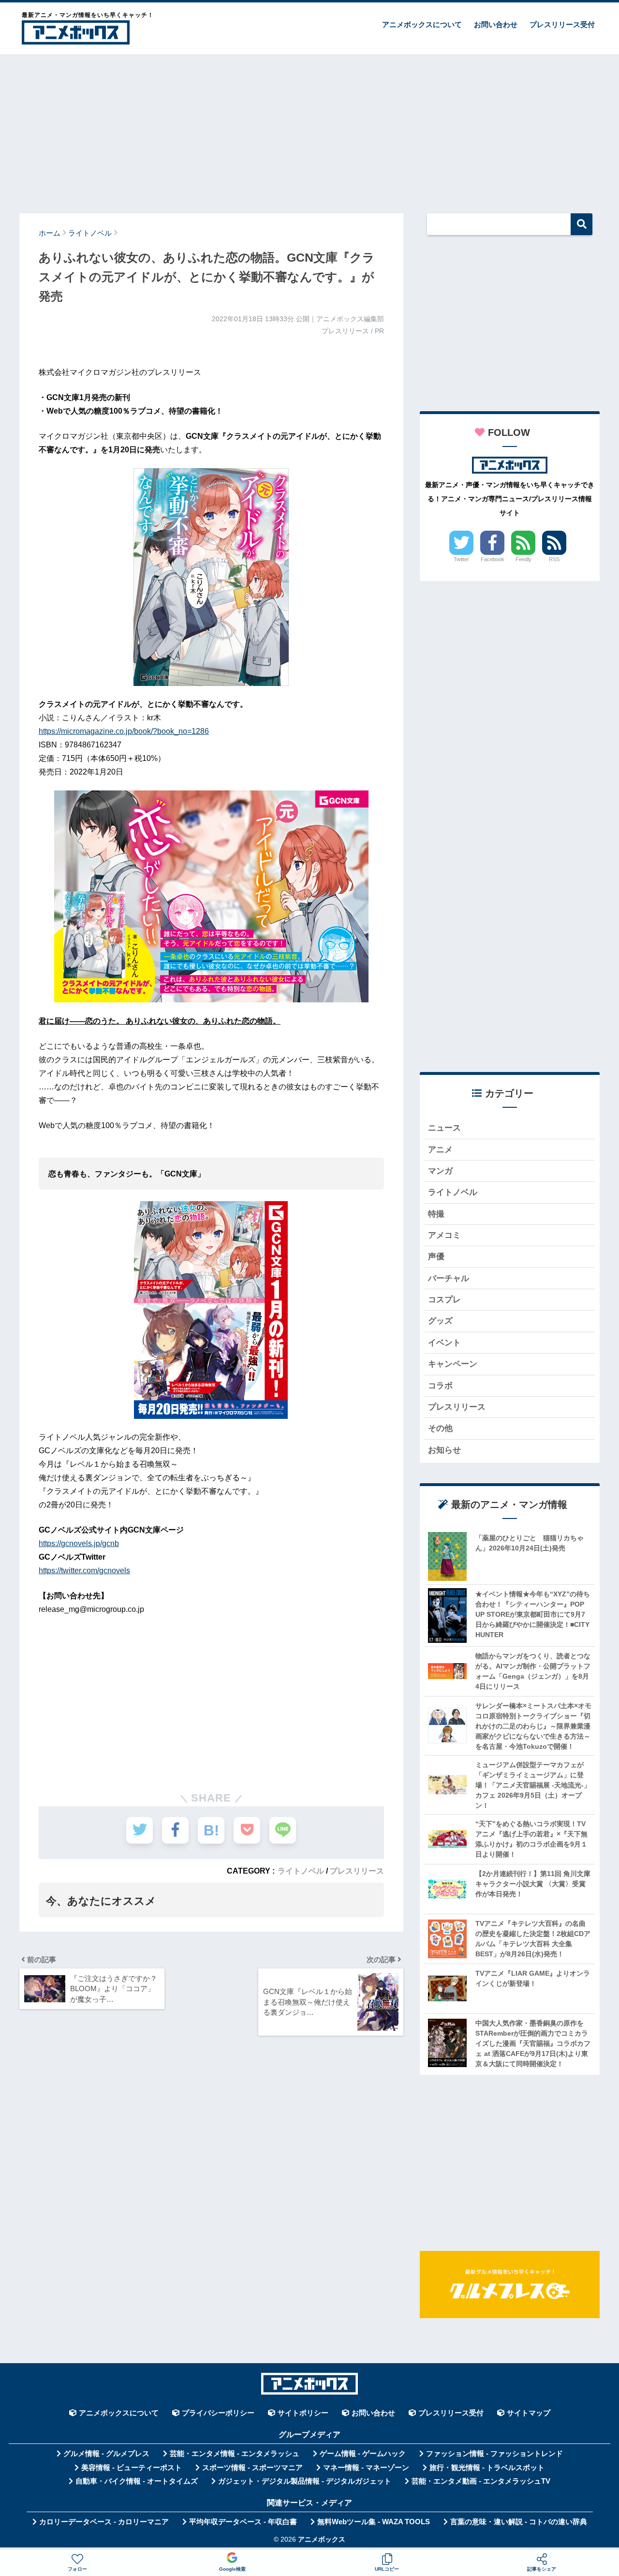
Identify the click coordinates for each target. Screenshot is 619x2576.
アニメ (440, 1150)
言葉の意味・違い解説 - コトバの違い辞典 (519, 2522)
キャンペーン (453, 1364)
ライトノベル (301, 1871)
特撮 (436, 1214)
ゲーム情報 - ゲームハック (363, 2454)
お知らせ (444, 1450)
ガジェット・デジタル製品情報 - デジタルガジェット (305, 2481)
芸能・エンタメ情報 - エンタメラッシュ (235, 2454)
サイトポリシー (303, 2413)
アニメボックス (322, 2539)
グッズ (440, 1321)
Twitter (461, 559)
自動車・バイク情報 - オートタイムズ (137, 2481)
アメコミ (444, 1235)
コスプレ (444, 1300)
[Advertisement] (309, 129)
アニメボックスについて (422, 24)
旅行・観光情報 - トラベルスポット (487, 2468)
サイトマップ (529, 2413)
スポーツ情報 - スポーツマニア (252, 2468)
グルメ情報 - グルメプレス (106, 2454)
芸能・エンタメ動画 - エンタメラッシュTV (481, 2481)
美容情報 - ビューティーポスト (132, 2468)
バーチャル (449, 1278)
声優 (436, 1257)
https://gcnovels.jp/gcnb (79, 1543)
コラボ (440, 1386)
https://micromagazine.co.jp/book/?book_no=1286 (124, 731)
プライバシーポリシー (218, 2413)
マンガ (440, 1171)
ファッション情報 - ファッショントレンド (494, 2454)
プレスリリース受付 (562, 24)
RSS (554, 559)
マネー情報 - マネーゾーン (366, 2468)
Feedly (523, 559)
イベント (444, 1343)
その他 (440, 1428)
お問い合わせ (496, 24)
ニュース (444, 1128)
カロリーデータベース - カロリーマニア (104, 2522)
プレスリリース (357, 1871)
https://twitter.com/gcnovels (84, 1571)
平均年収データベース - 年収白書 (243, 2522)
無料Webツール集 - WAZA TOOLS (374, 2522)
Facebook (493, 559)
